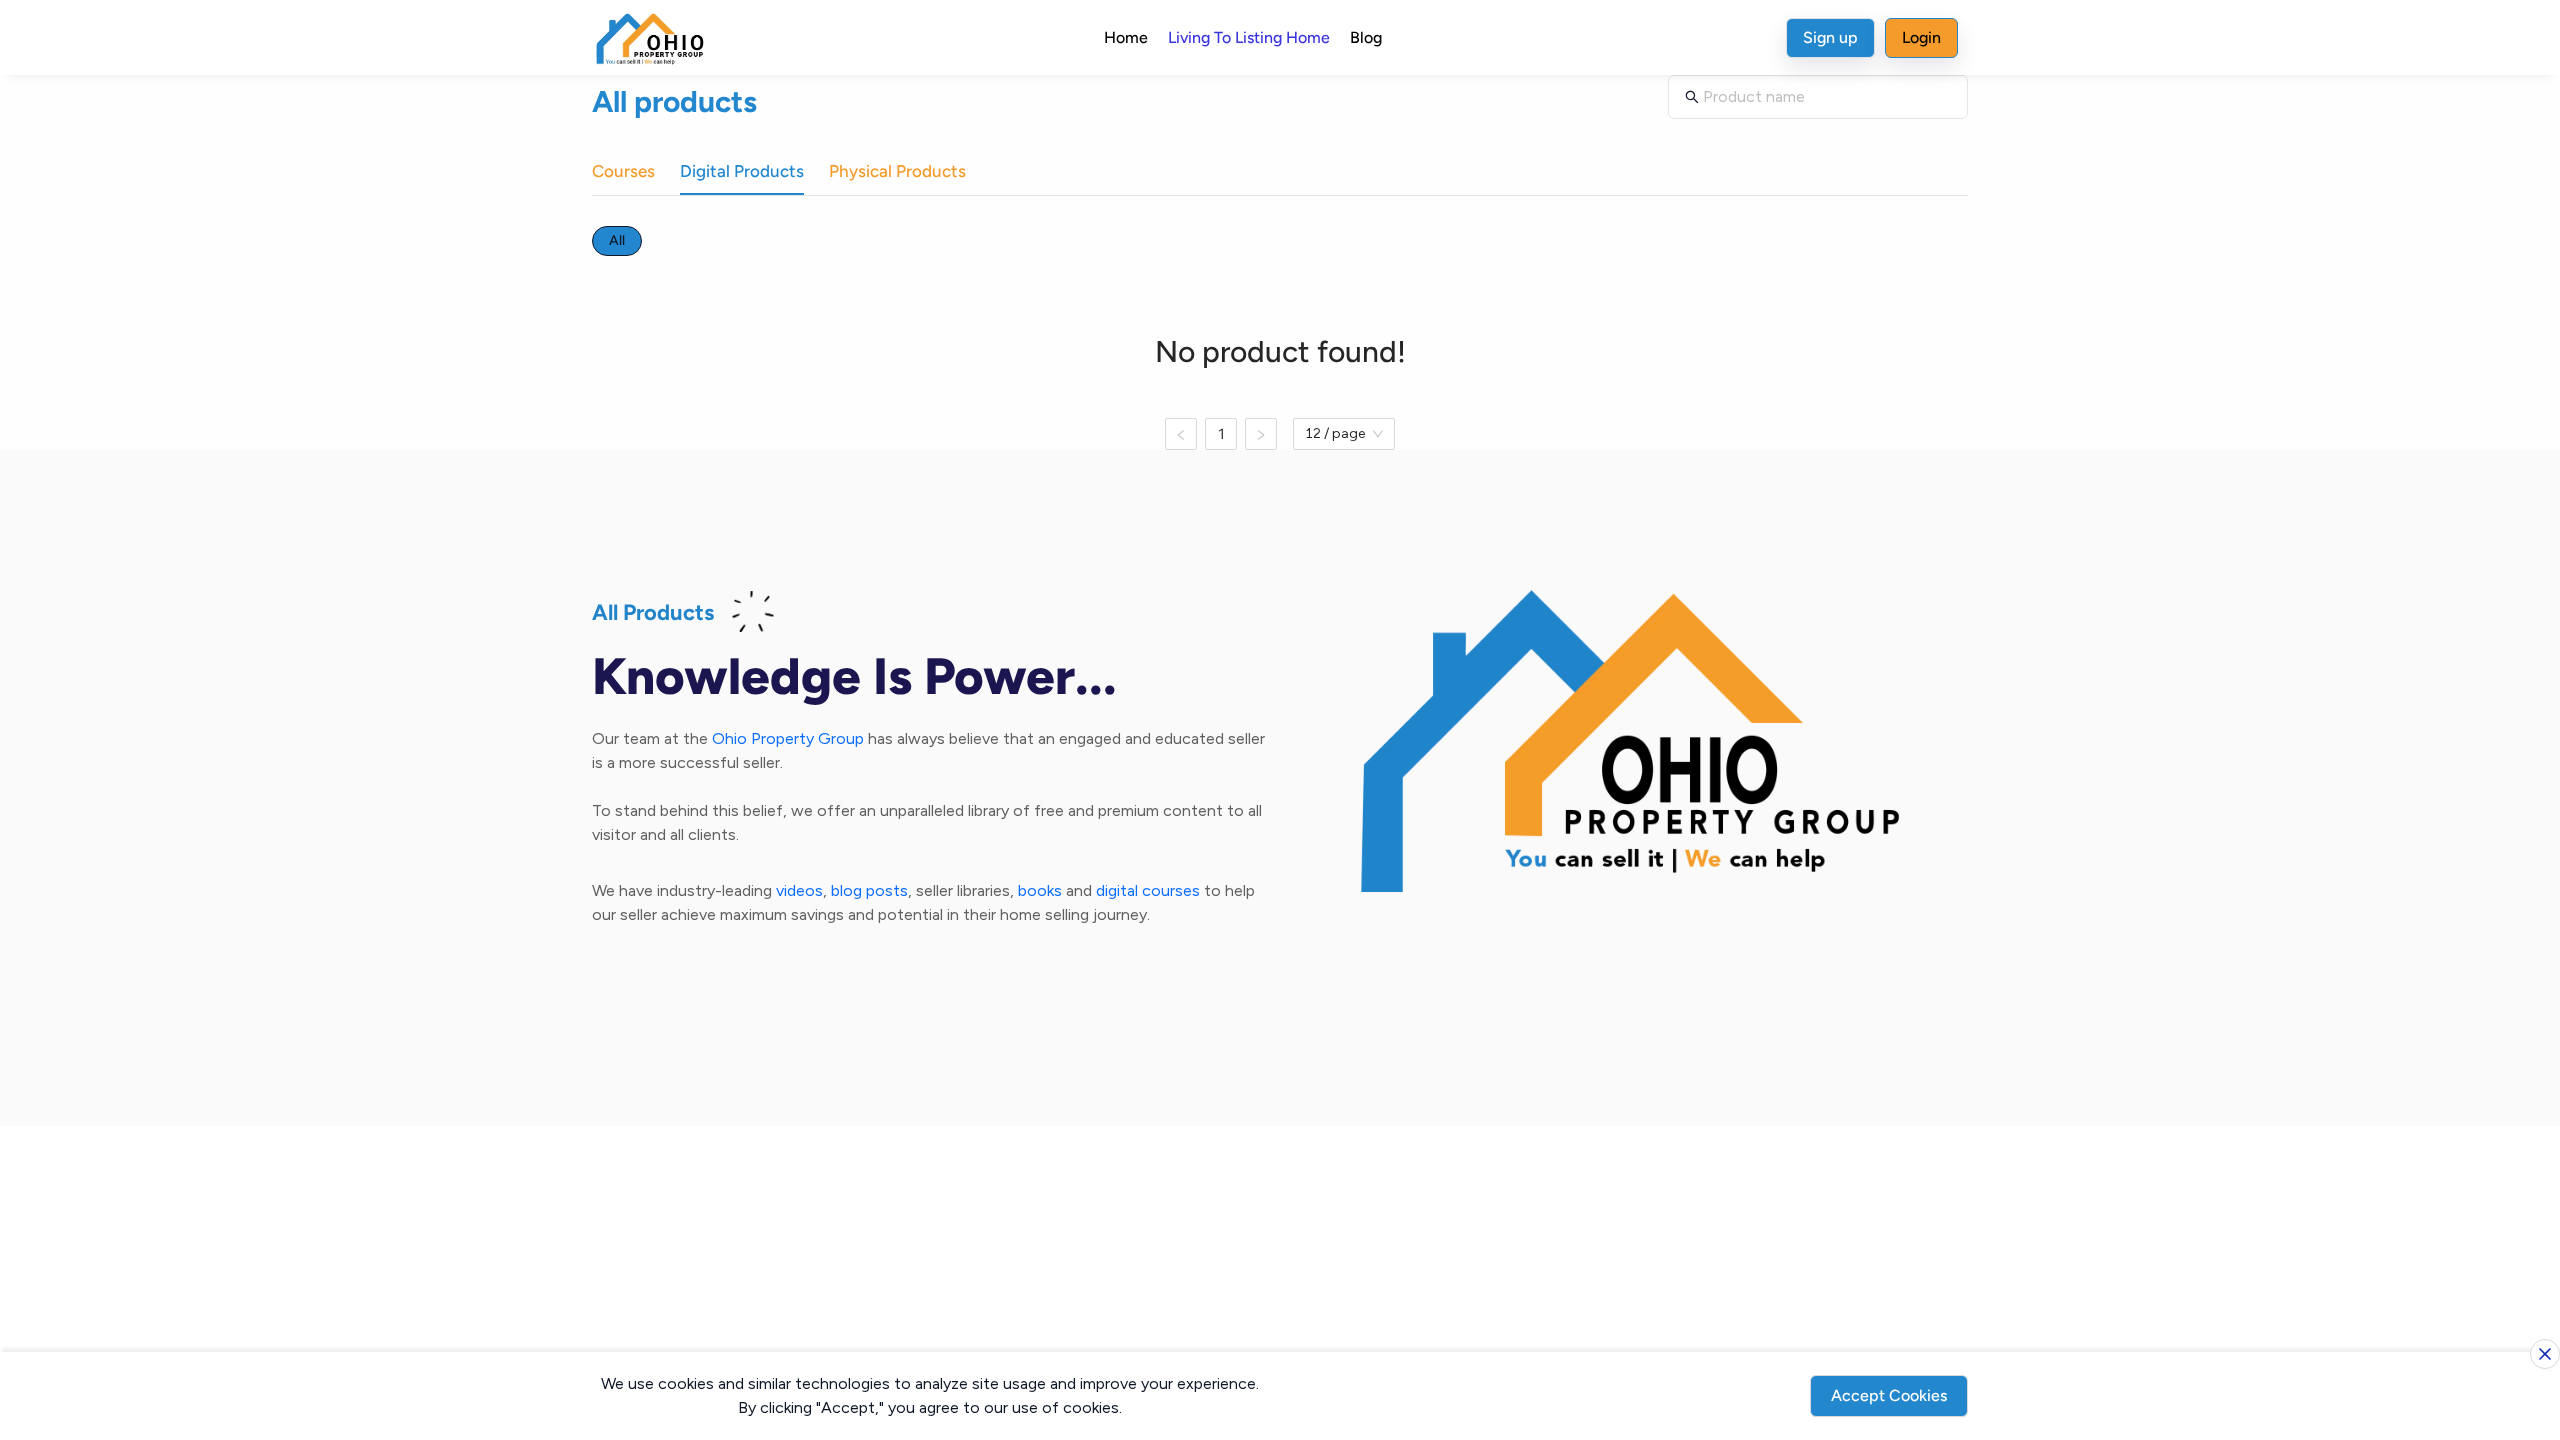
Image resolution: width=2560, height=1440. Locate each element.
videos (799, 890)
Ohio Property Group (788, 738)
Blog (1366, 37)
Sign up (1830, 37)
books (1040, 890)
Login (1921, 37)
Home (1126, 37)
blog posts (869, 890)
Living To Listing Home (1249, 37)
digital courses (1148, 890)
